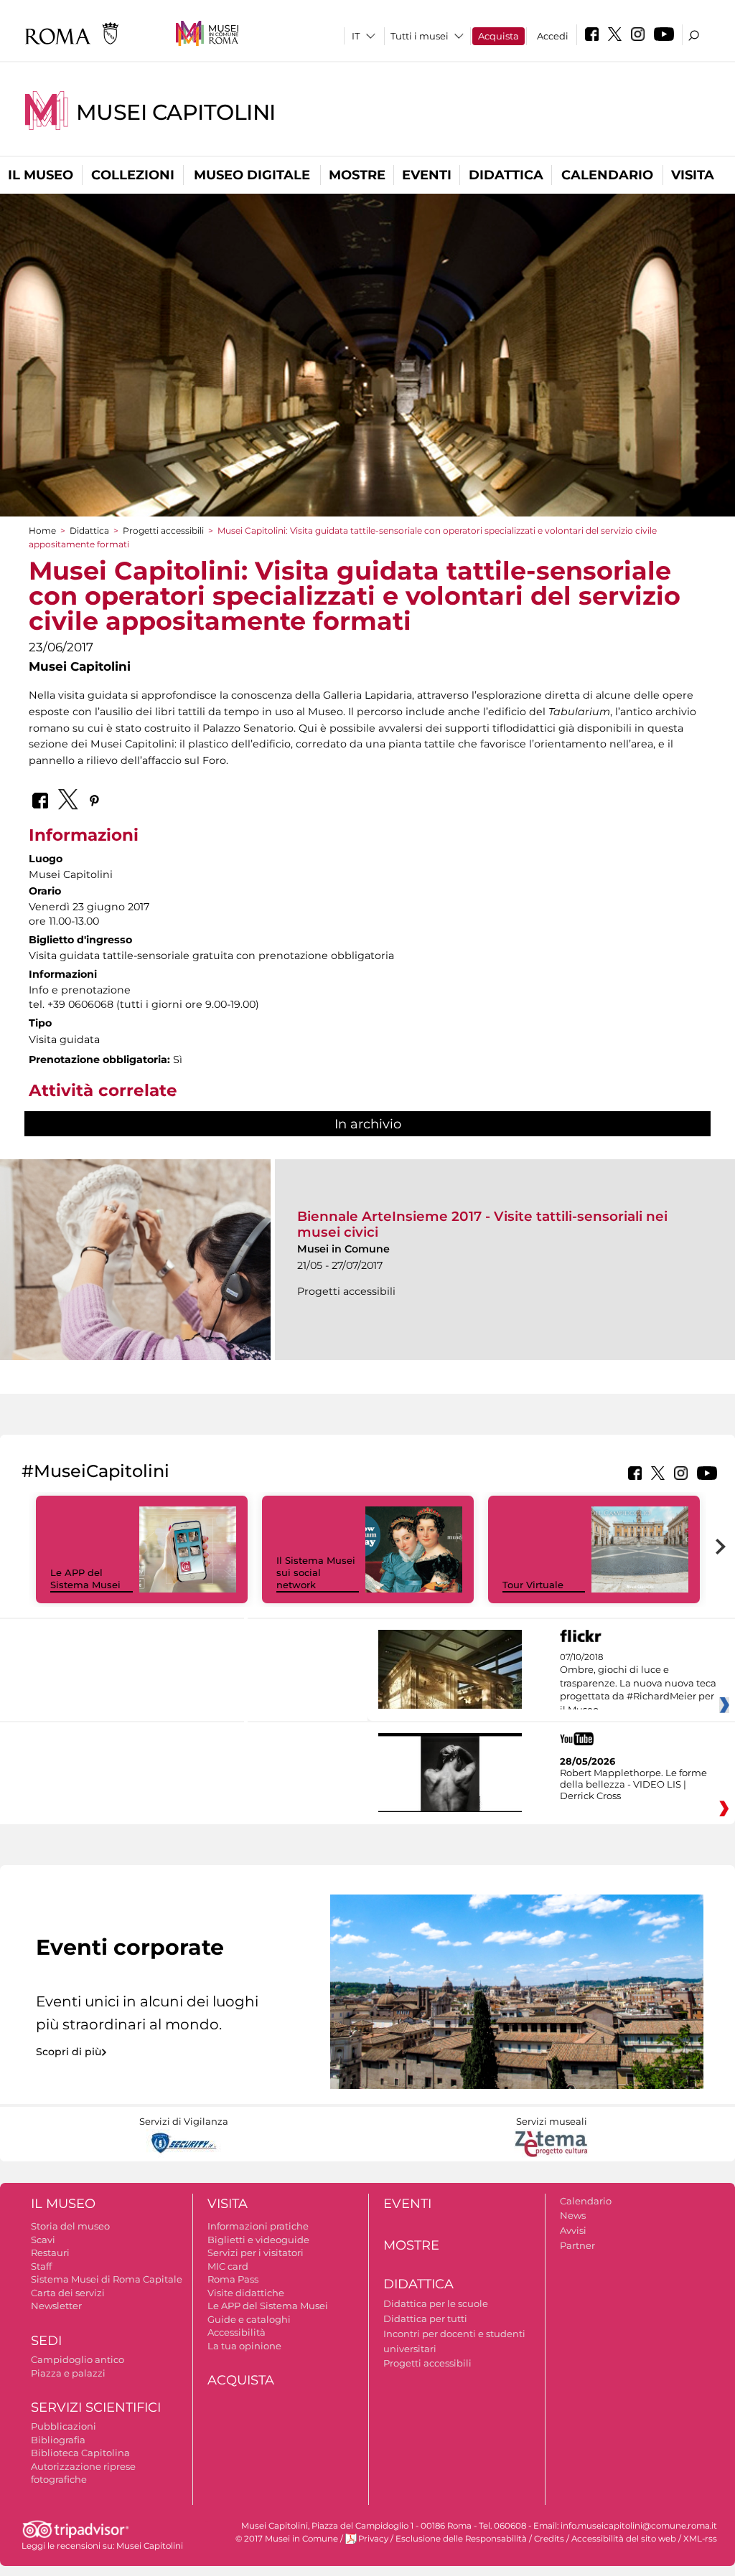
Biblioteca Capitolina (80, 2453)
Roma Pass (233, 2279)
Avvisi (573, 2230)
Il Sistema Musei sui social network (316, 1572)
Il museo (41, 175)
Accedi (553, 36)
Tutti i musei (420, 36)
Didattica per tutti (425, 2318)
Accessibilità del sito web (624, 2539)
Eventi (427, 175)
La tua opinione (244, 2346)
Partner (577, 2245)
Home (42, 530)
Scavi (43, 2240)
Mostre (357, 175)
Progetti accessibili (163, 530)
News (573, 2215)
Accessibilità (237, 2332)
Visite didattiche (246, 2293)
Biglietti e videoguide (258, 2240)
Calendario (607, 175)
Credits (549, 2539)
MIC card (228, 2266)
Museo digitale (252, 175)
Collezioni (133, 175)
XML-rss (700, 2539)
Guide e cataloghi (249, 2319)
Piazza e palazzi (68, 2373)
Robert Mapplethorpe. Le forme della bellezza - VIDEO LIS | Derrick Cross (633, 1784)
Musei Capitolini (176, 112)
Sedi (46, 2341)
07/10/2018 (638, 1684)
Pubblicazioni (64, 2426)
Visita (693, 175)
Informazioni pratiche (258, 2226)
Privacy (373, 2539)
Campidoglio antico (78, 2359)
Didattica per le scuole (436, 2303)
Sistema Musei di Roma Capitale (107, 2279)
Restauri (50, 2252)
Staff (41, 2266)
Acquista (498, 36)
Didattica (506, 175)
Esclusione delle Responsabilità (461, 2539)
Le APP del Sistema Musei (85, 1579)
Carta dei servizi (68, 2293)
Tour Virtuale (533, 1585)
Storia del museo (70, 2226)
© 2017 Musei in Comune (287, 2539)
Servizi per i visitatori (256, 2252)
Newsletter (56, 2306)
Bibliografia (58, 2440)
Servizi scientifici (96, 2407)
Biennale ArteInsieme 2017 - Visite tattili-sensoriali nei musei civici (482, 1224)
